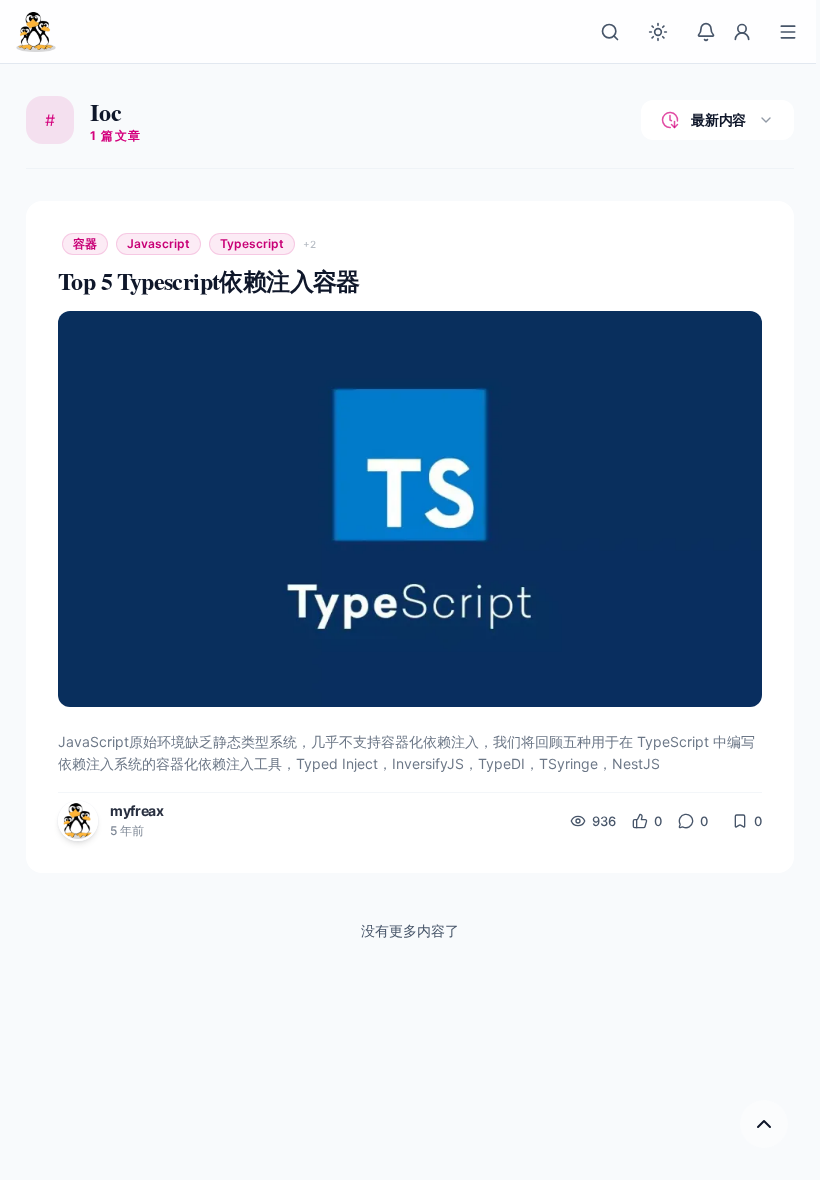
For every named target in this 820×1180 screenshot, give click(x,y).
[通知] (706, 32)
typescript (252, 243)
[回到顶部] (764, 1124)
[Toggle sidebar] (788, 32)
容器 (85, 243)
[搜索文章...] (610, 32)
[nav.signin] (742, 32)
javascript (158, 243)
